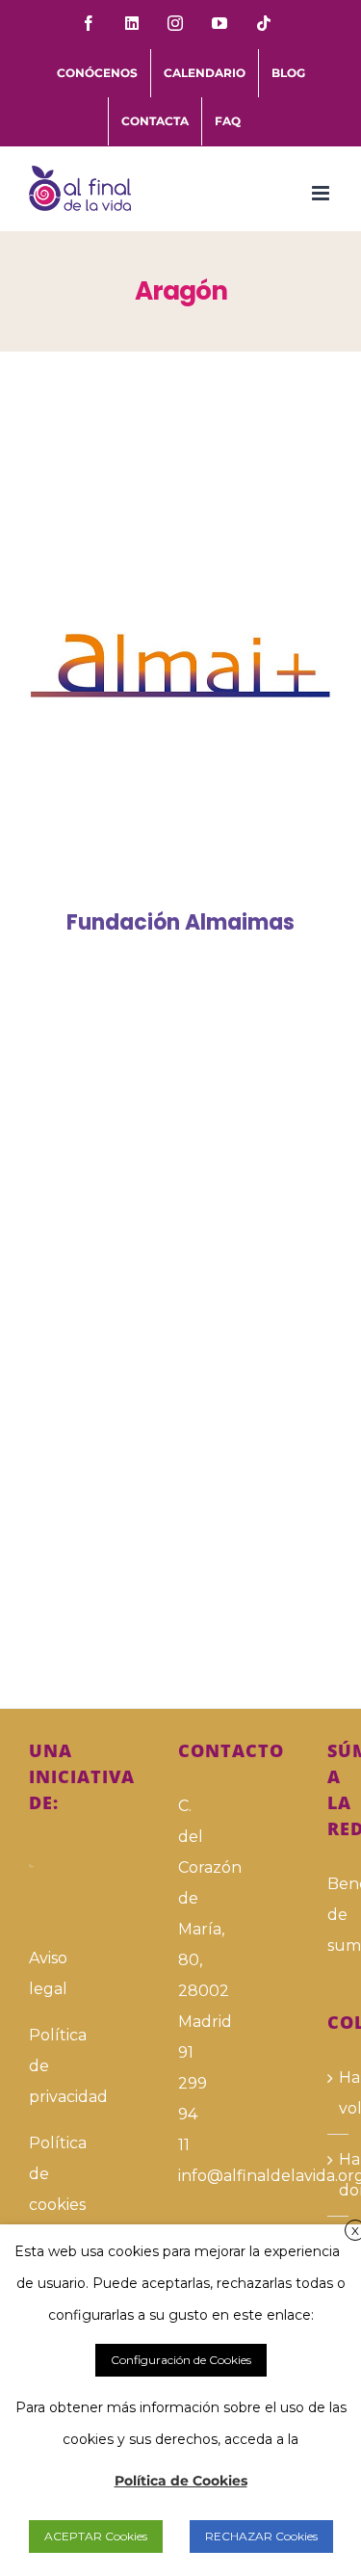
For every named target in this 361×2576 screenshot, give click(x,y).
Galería (208, 665)
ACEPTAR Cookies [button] (96, 2536)
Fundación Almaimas (153, 665)
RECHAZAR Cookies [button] (261, 2536)
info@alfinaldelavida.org (180, 2176)
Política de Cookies (181, 2481)
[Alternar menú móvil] (322, 193)
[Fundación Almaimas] (180, 666)
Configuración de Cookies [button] (181, 2360)
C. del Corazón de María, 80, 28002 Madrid (180, 1914)
